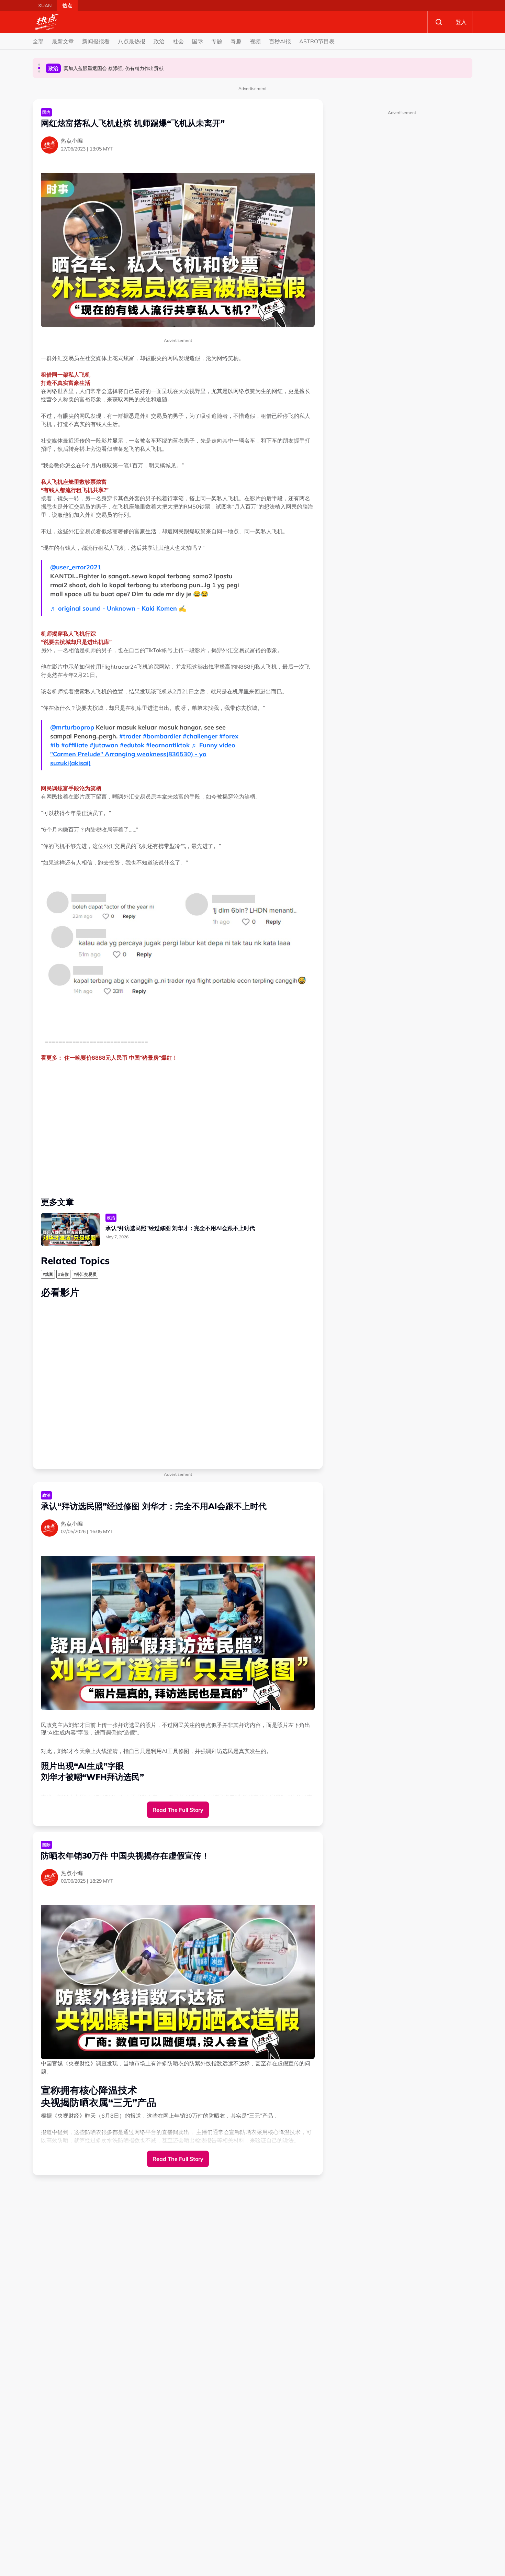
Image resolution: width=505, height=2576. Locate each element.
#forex (229, 736)
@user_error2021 (76, 567)
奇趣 (236, 41)
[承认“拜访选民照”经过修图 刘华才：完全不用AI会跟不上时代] (70, 1230)
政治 (159, 41)
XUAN (45, 5)
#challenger (200, 736)
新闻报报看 (96, 41)
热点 (67, 5)
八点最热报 (132, 41)
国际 (198, 41)
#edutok (132, 745)
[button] (39, 65)
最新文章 (63, 41)
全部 (38, 41)
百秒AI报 (280, 41)
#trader (130, 736)
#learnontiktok (168, 745)
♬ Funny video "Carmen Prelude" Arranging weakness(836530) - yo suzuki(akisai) (143, 754)
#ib (55, 745)
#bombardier (162, 736)
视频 (255, 41)
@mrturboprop (72, 727)
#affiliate (75, 745)
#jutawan (104, 745)
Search (439, 22)
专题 (217, 41)
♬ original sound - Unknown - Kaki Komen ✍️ (118, 608)
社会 (178, 41)
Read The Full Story (178, 1810)
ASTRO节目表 (317, 41)
